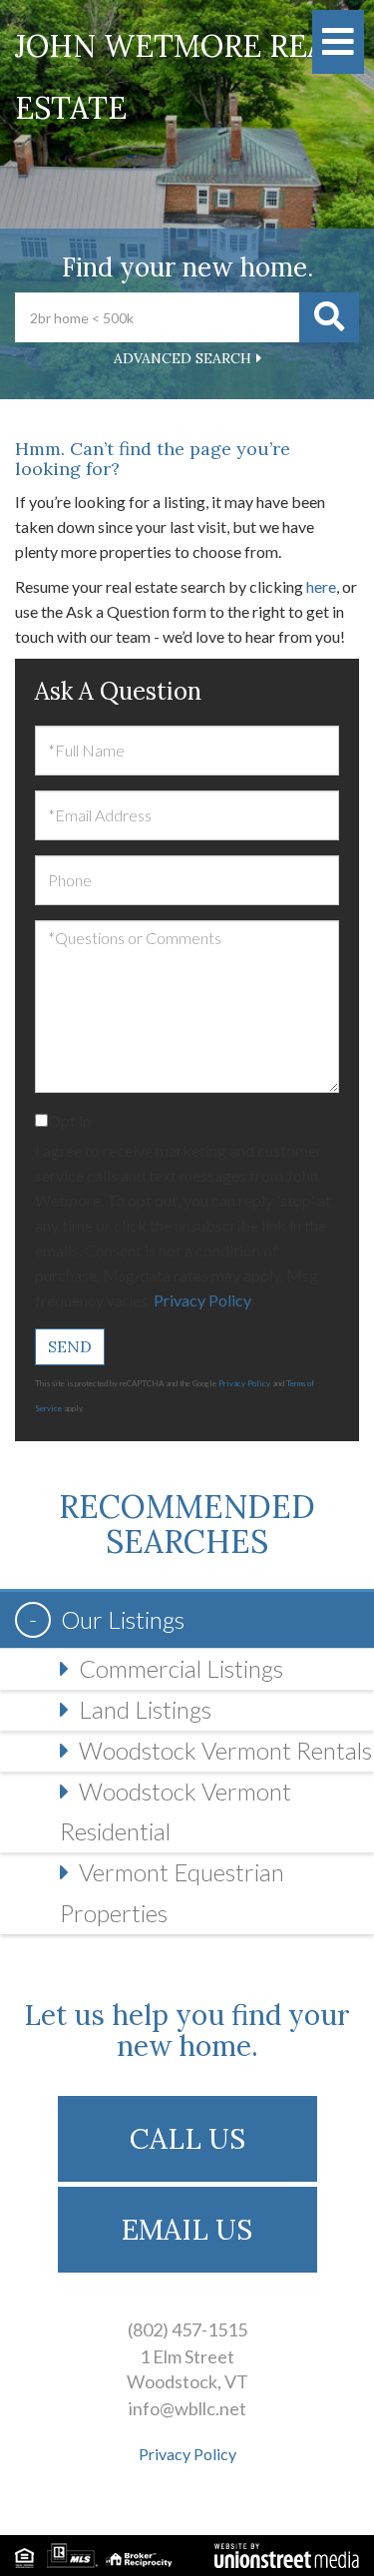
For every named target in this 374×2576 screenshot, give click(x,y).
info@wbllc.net (187, 2408)
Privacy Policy (202, 1300)
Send (70, 1346)
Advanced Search (183, 358)
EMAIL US (187, 2230)
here (321, 586)
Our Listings (123, 1619)
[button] (329, 317)
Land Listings (145, 1709)
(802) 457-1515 (187, 2329)
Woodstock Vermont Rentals (225, 1750)
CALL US (187, 2139)
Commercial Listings (181, 1668)
